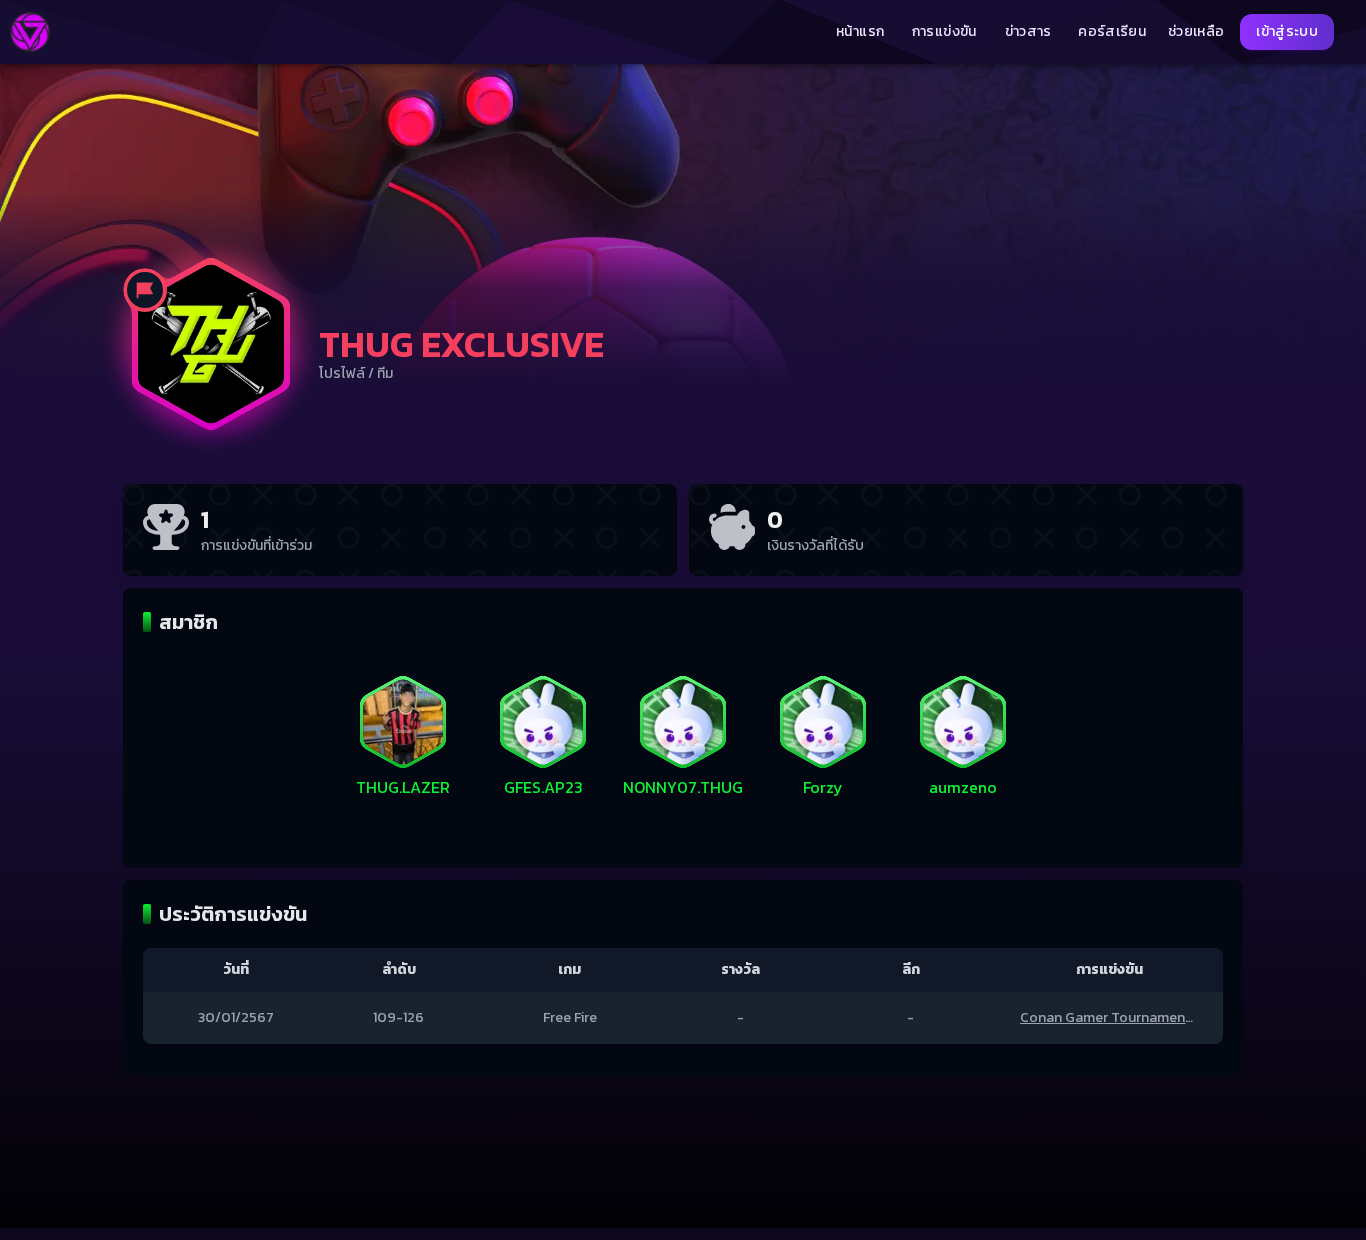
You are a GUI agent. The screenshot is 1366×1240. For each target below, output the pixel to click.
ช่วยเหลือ (1196, 32)
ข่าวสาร (1028, 32)
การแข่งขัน (944, 32)
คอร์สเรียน (1112, 32)
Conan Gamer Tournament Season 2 (1136, 1017)
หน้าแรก (860, 32)
